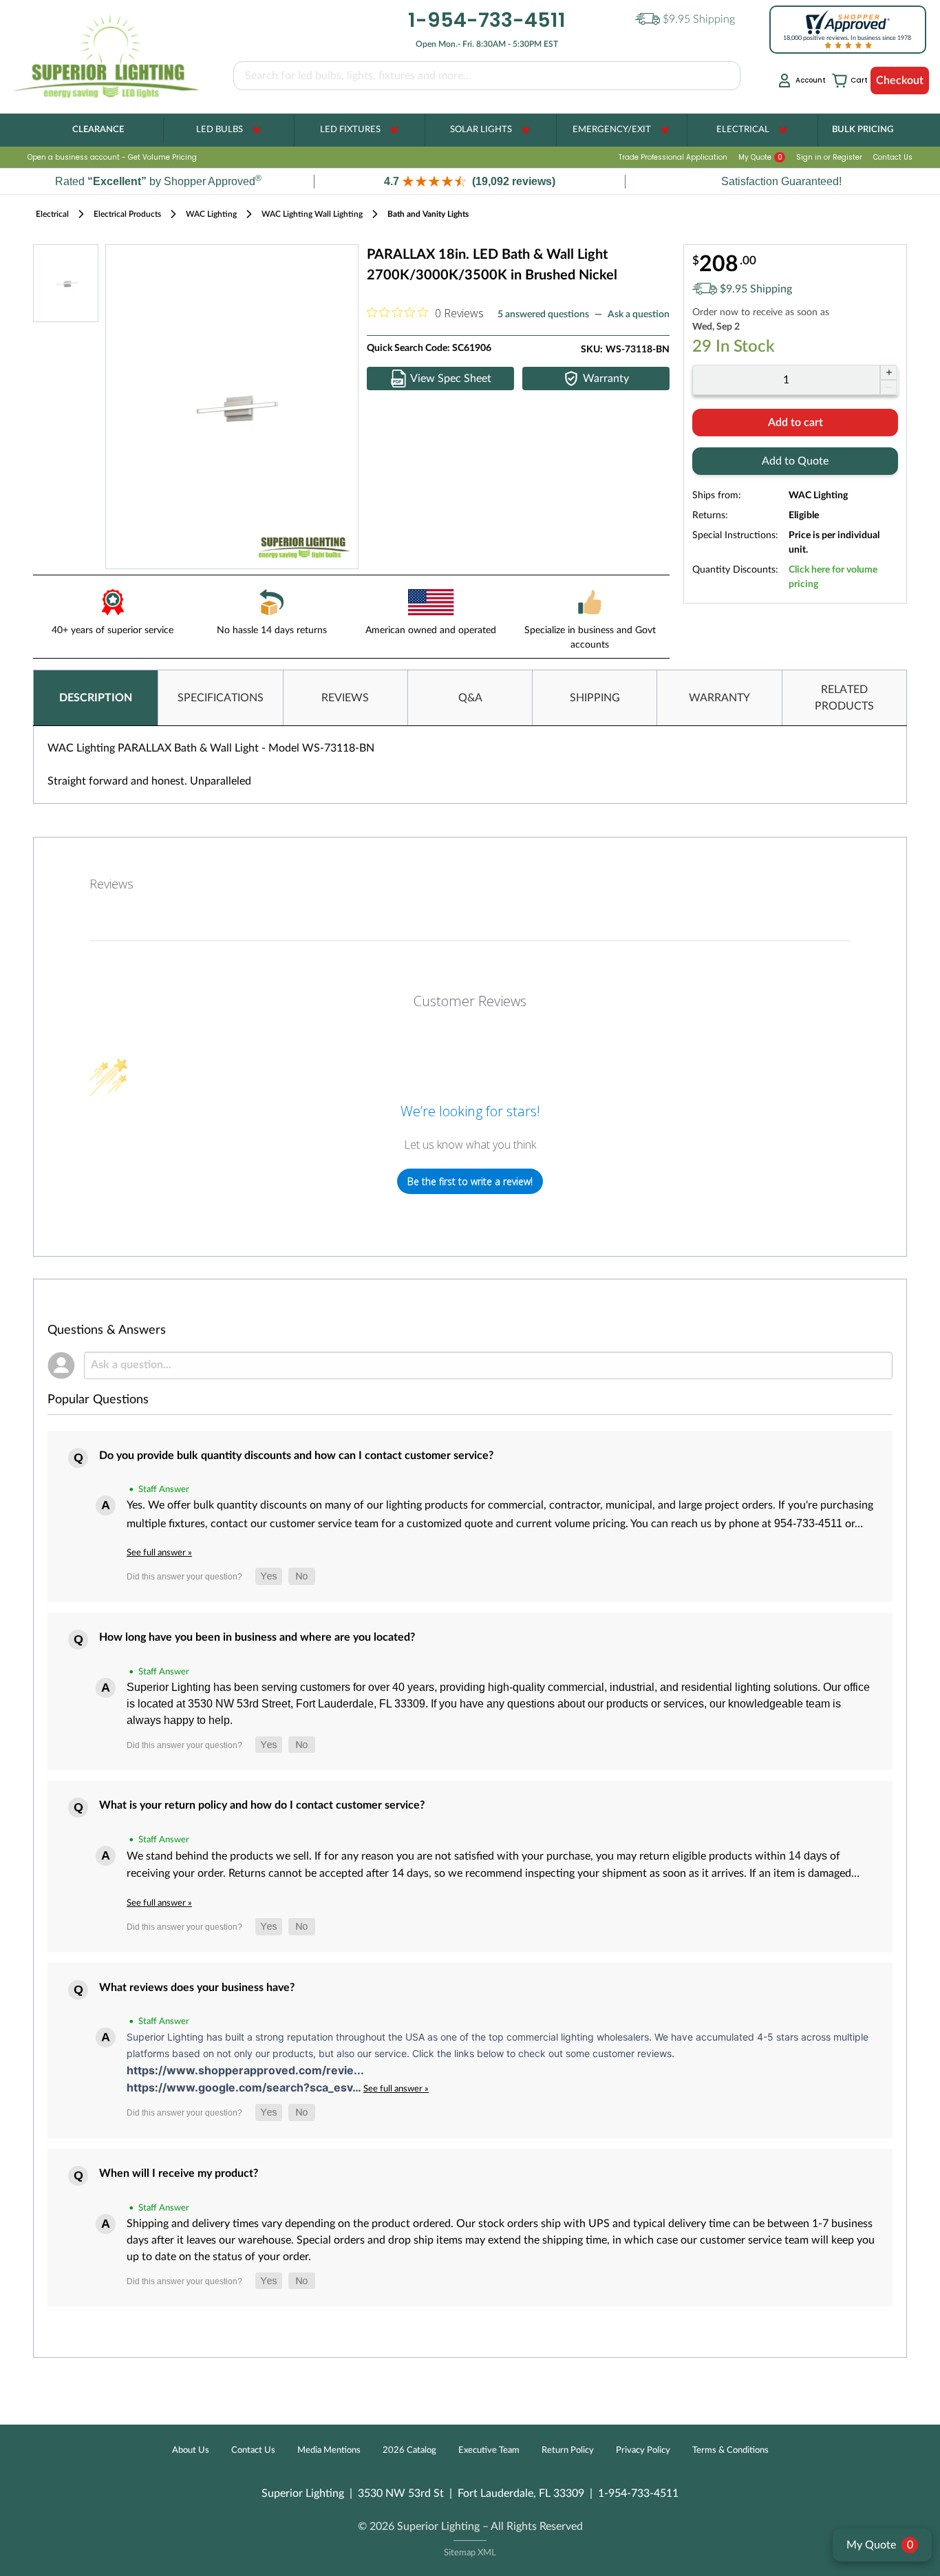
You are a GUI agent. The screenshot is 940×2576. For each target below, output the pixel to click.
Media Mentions (329, 2450)
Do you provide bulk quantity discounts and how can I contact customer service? (296, 1456)
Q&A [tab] (470, 698)
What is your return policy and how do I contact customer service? (262, 1805)
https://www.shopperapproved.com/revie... (245, 2070)
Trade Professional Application (673, 157)
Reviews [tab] (111, 884)
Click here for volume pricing (833, 577)
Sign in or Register (829, 157)
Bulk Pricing (863, 130)
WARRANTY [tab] (719, 698)
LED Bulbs (220, 130)
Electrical (743, 130)
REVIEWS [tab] (345, 698)
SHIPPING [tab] (595, 698)
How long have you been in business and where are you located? (257, 1637)
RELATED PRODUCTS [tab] (844, 698)
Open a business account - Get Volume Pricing (112, 157)
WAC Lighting (211, 214)
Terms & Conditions (730, 2450)
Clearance (98, 130)
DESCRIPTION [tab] (96, 698)
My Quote (760, 157)
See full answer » (159, 1553)
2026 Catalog (409, 2450)
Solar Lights (481, 130)
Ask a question (639, 315)
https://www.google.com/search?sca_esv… (245, 2087)
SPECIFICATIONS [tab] (221, 698)
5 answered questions (543, 315)
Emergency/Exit (612, 130)
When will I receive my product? (179, 2173)
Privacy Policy (643, 2450)
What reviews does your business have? (197, 1988)
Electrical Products (127, 214)
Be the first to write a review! (470, 1181)
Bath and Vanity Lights (428, 214)
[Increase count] (889, 372)
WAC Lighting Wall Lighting (312, 214)
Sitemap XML (470, 2553)
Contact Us (893, 157)
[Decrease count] (889, 387)
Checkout (900, 81)
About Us (191, 2450)
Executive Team (489, 2450)
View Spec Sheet (451, 379)
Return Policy (568, 2450)
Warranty (606, 379)
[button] (470, 181)
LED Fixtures (350, 130)
